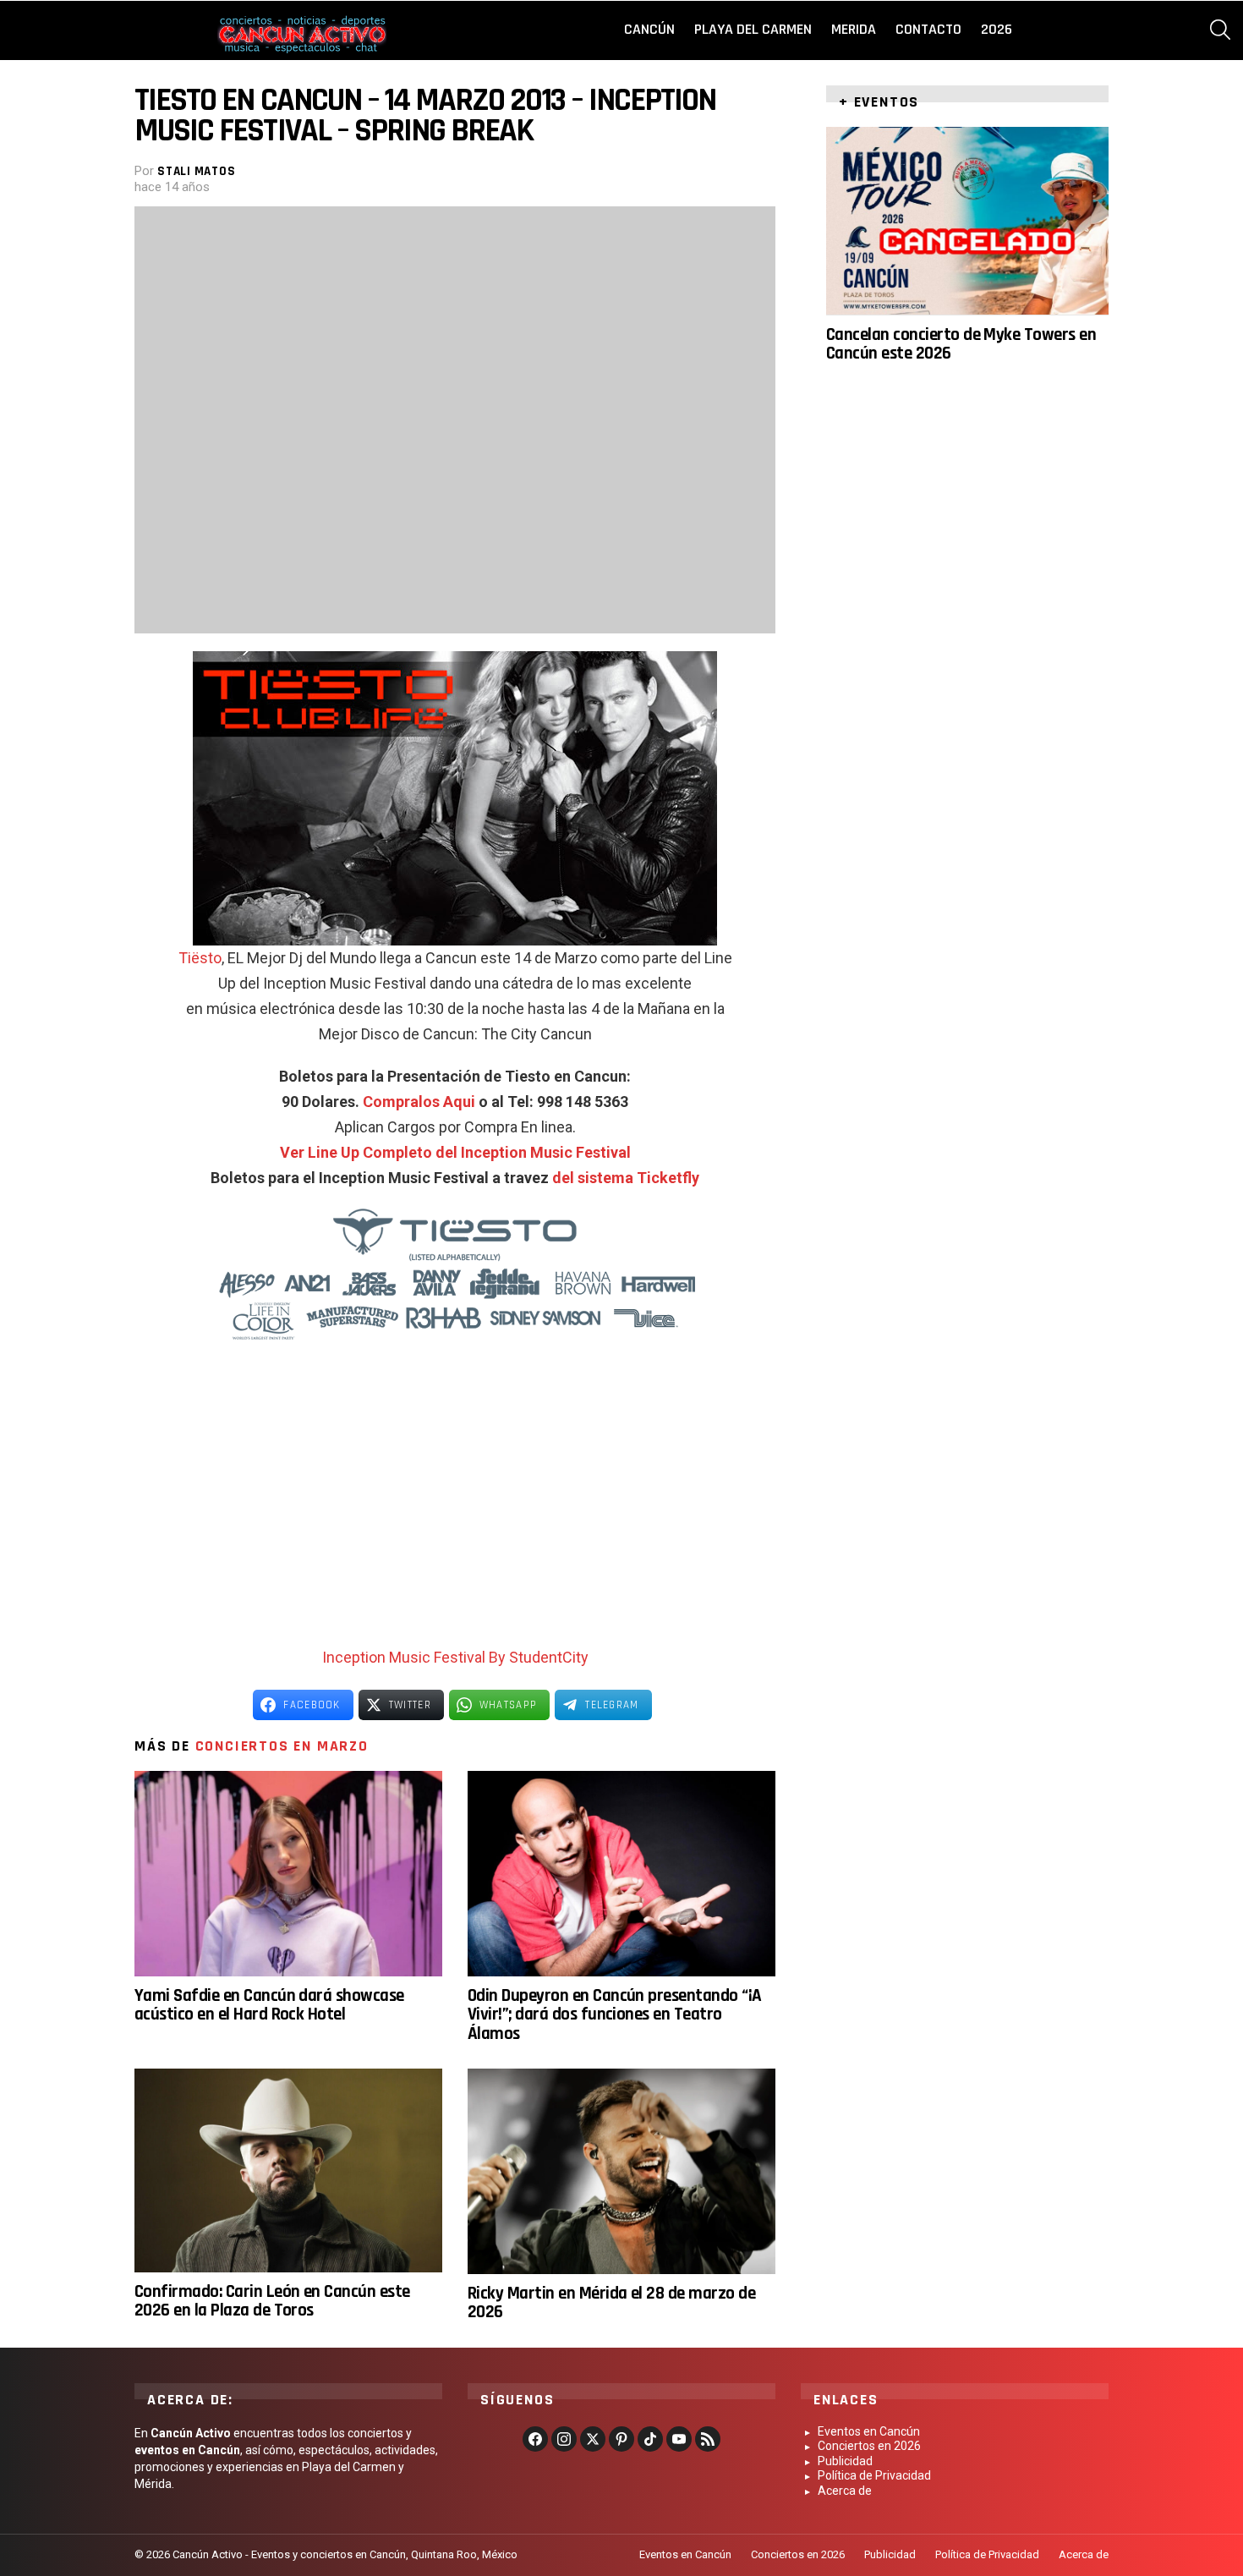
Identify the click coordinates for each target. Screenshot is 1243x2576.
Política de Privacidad (874, 2475)
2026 (997, 29)
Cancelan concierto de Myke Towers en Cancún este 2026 (961, 343)
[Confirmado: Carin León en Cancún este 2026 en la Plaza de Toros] (288, 2170)
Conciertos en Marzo (282, 1746)
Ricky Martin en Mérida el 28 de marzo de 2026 (611, 2302)
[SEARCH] (1220, 30)
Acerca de (845, 2491)
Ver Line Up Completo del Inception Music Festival (455, 1152)
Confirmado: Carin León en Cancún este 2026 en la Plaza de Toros (272, 2301)
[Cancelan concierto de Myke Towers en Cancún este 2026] (967, 221)
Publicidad (845, 2461)
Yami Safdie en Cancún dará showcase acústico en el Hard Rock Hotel (269, 2005)
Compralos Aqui (419, 1102)
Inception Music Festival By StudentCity (455, 1657)
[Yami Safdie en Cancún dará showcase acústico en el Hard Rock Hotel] (288, 1874)
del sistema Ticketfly (626, 1178)
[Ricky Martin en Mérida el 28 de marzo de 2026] (621, 2171)
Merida (854, 29)
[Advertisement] (455, 1510)
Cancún (649, 29)
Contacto (928, 29)
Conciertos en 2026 (869, 2446)
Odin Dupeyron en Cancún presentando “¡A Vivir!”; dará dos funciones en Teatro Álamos (615, 2014)
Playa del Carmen (753, 29)
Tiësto (200, 958)
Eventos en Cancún (869, 2431)
